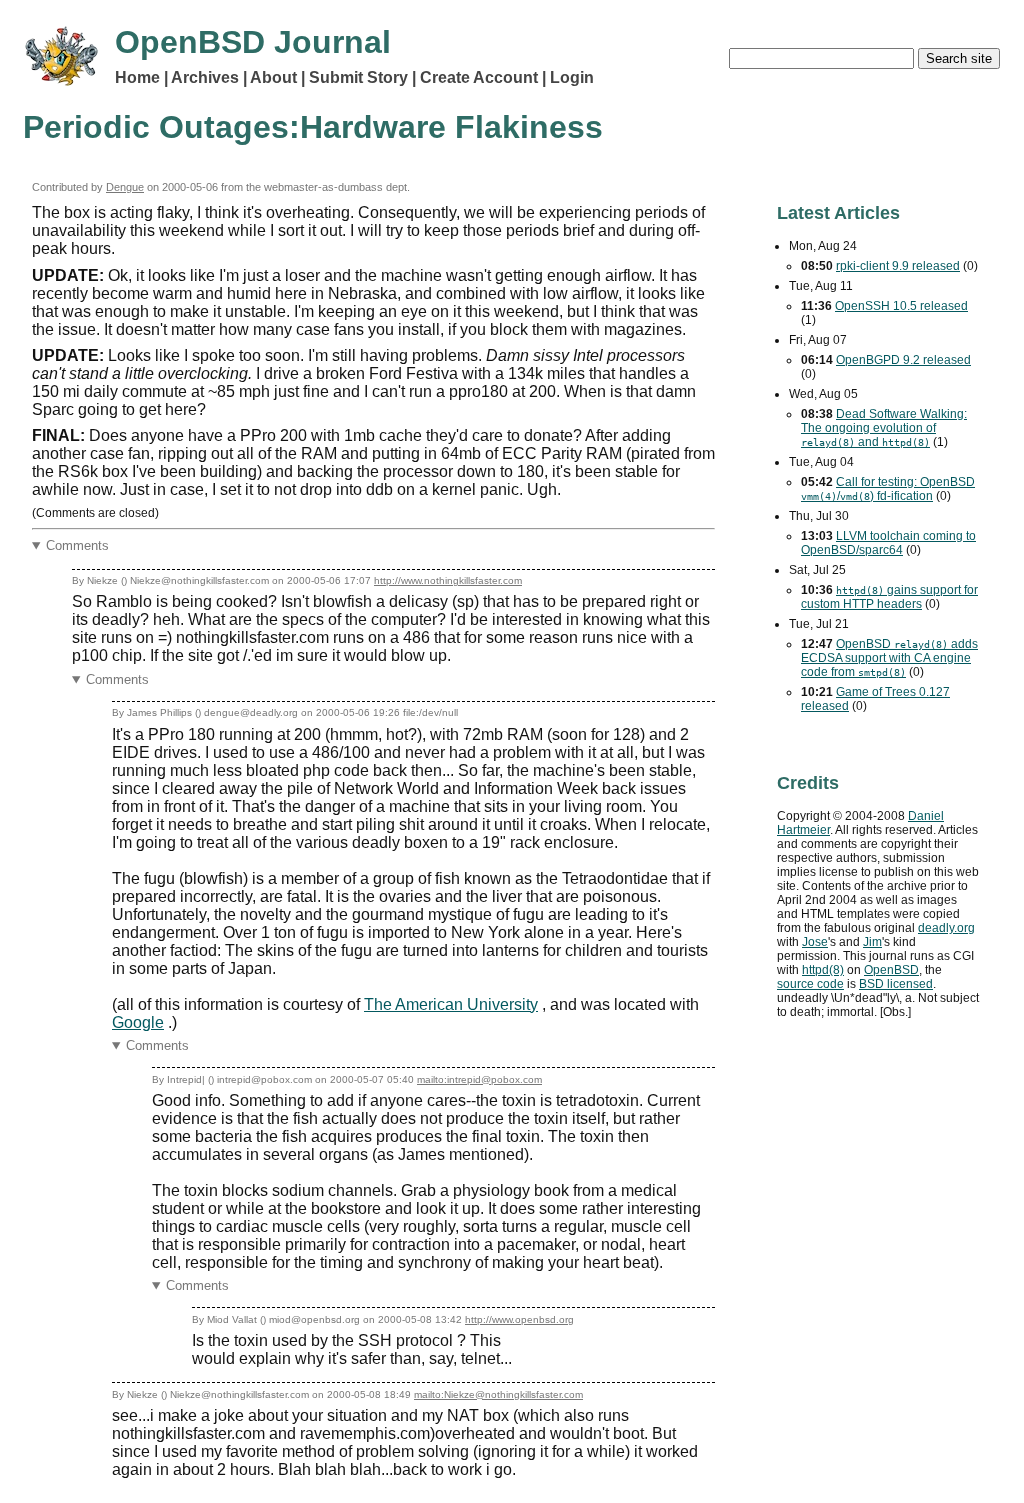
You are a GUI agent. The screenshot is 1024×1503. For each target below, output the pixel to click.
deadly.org (946, 928)
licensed (896, 984)
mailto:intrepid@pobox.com (479, 1079)
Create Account (479, 77)
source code (810, 984)
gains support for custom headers (889, 597)
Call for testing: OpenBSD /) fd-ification (888, 489)
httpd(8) (823, 970)
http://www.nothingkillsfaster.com (448, 580)
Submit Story (358, 77)
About (273, 77)
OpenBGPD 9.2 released (903, 360)
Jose (815, 942)
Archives (205, 77)
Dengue (125, 187)
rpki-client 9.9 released (898, 266)
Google (138, 1022)
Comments (77, 545)
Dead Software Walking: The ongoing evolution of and (884, 428)
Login (572, 77)
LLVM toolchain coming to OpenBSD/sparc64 (888, 543)
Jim (872, 942)
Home (137, 77)
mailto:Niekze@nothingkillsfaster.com (498, 1394)
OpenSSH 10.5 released (901, 306)
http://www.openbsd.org (519, 1319)
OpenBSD (891, 970)
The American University (451, 1004)
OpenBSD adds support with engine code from (889, 658)
